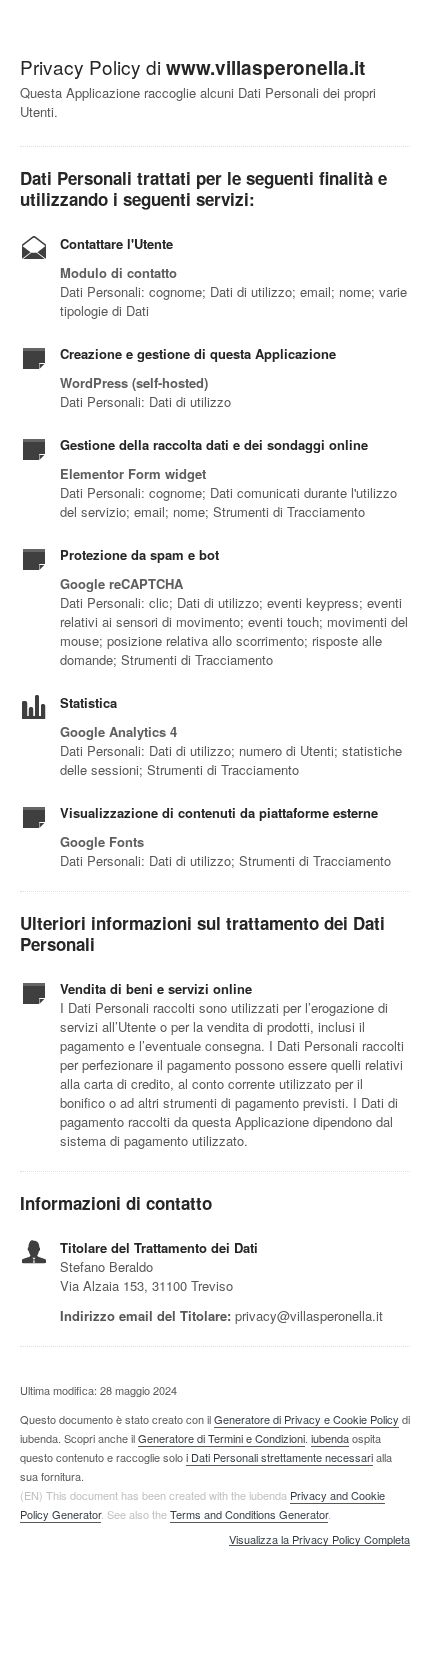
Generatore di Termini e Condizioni (221, 1438)
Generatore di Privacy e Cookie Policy (306, 1419)
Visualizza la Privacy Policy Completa (319, 1540)
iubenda (330, 1438)
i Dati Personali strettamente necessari (279, 1457)
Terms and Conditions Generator (249, 1514)
